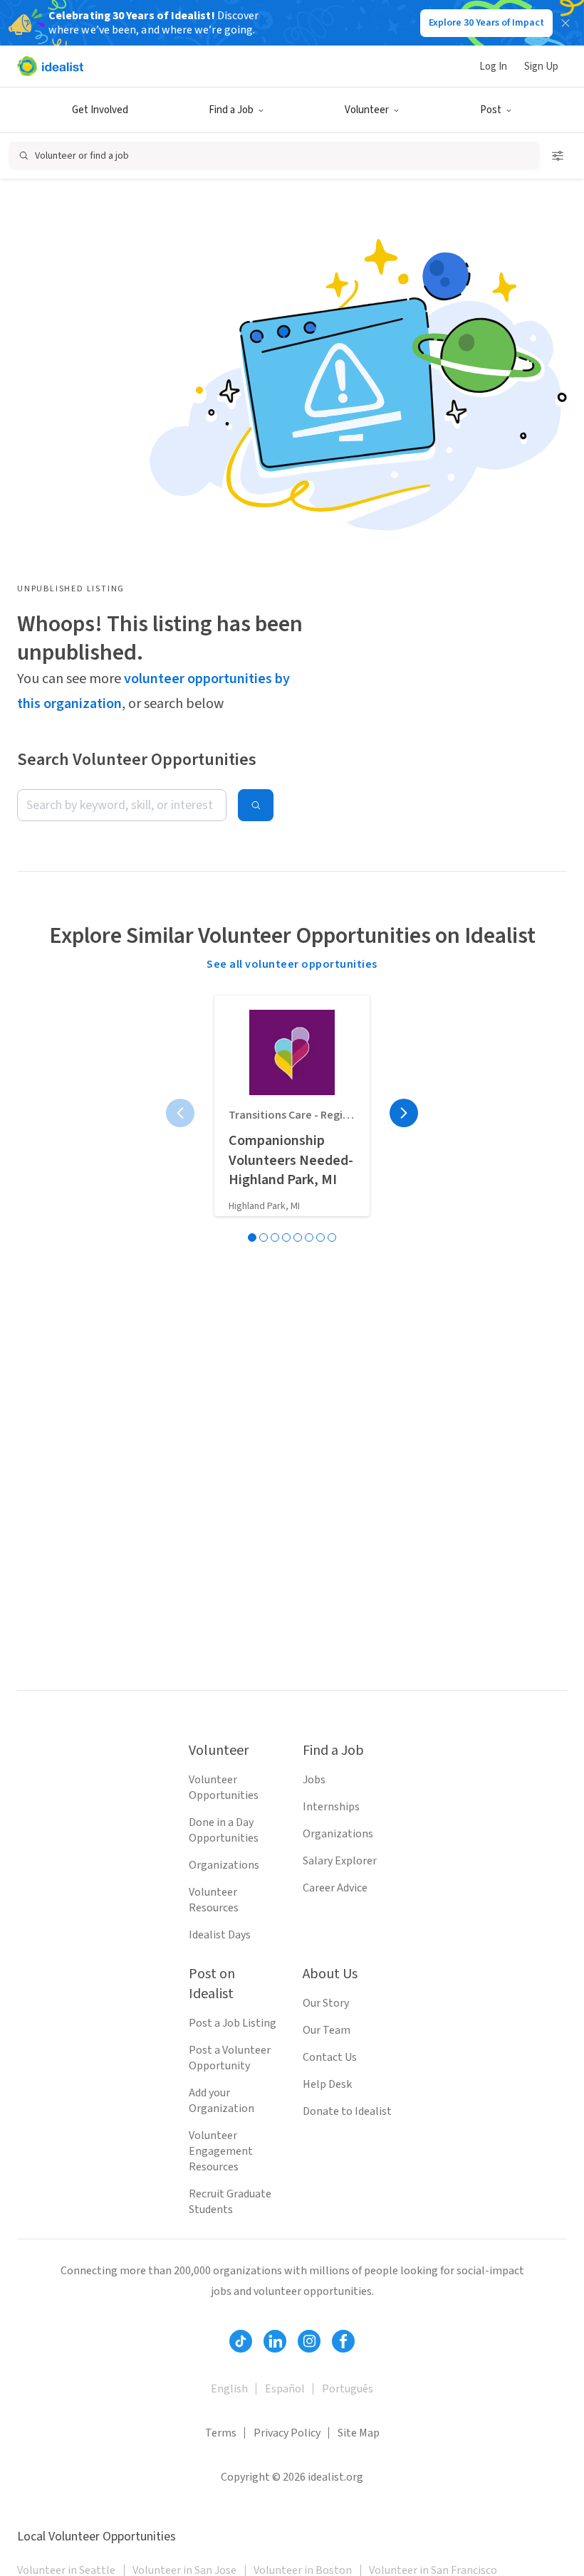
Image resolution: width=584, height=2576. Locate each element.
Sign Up (541, 67)
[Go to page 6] (309, 1237)
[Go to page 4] (286, 1237)
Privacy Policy (287, 2433)
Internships (331, 1807)
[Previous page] (180, 1113)
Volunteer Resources (214, 1900)
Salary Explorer (340, 1861)
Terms (221, 2433)
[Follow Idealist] (241, 2341)
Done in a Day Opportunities (224, 1830)
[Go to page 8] (332, 1237)
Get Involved (100, 110)
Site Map (359, 2433)
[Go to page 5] (298, 1237)
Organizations (224, 1865)
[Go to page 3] (275, 1237)
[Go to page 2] (264, 1237)
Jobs (314, 1780)
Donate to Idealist (347, 2111)
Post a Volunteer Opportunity (230, 2058)
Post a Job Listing (233, 2023)
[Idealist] (50, 66)
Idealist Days (220, 1935)
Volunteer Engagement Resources (221, 2151)
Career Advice (335, 1888)
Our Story (326, 2003)
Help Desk (327, 2084)
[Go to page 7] (320, 1237)
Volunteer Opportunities (224, 1788)
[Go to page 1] (252, 1237)
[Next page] (404, 1113)
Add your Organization (221, 2101)
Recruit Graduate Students (230, 2202)
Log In (493, 67)
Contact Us (330, 2057)
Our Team (327, 2030)
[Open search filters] (558, 156)
